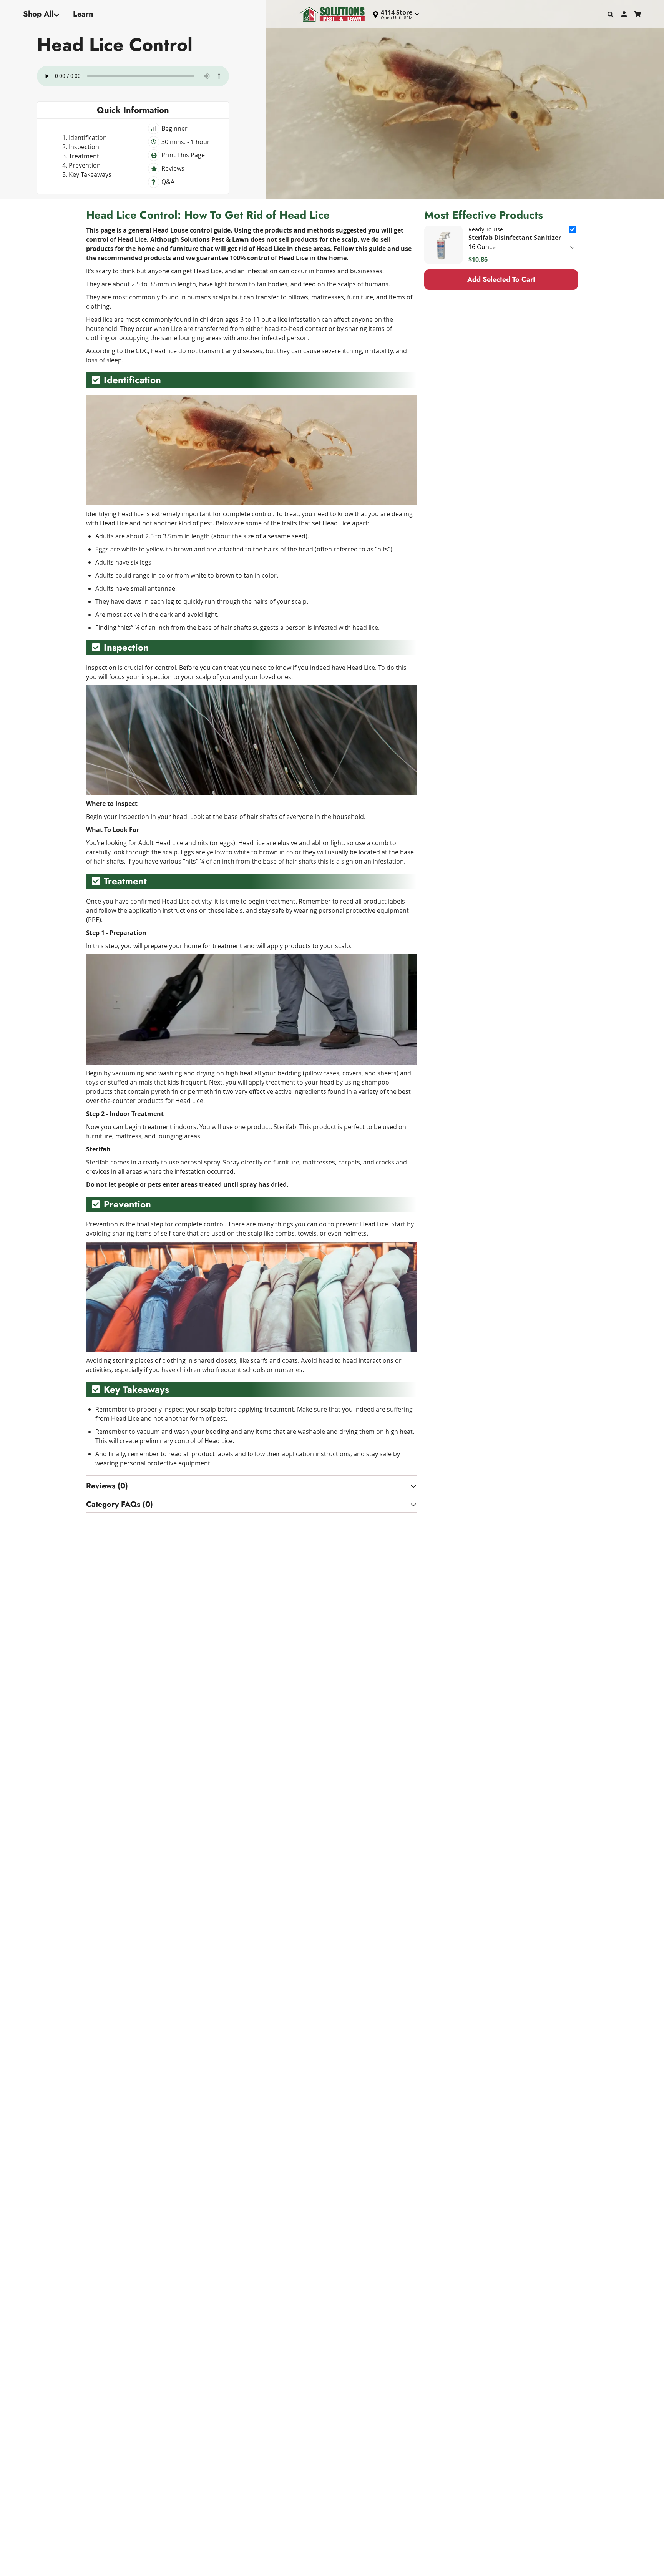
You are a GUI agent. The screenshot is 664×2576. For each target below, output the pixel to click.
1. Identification (85, 138)
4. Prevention (81, 165)
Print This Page (183, 155)
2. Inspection (81, 147)
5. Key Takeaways (87, 174)
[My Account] (624, 14)
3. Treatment (81, 156)
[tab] (251, 1486)
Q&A (168, 182)
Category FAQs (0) (120, 1504)
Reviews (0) (107, 1486)
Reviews (173, 168)
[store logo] (332, 14)
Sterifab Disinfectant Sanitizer (515, 238)
